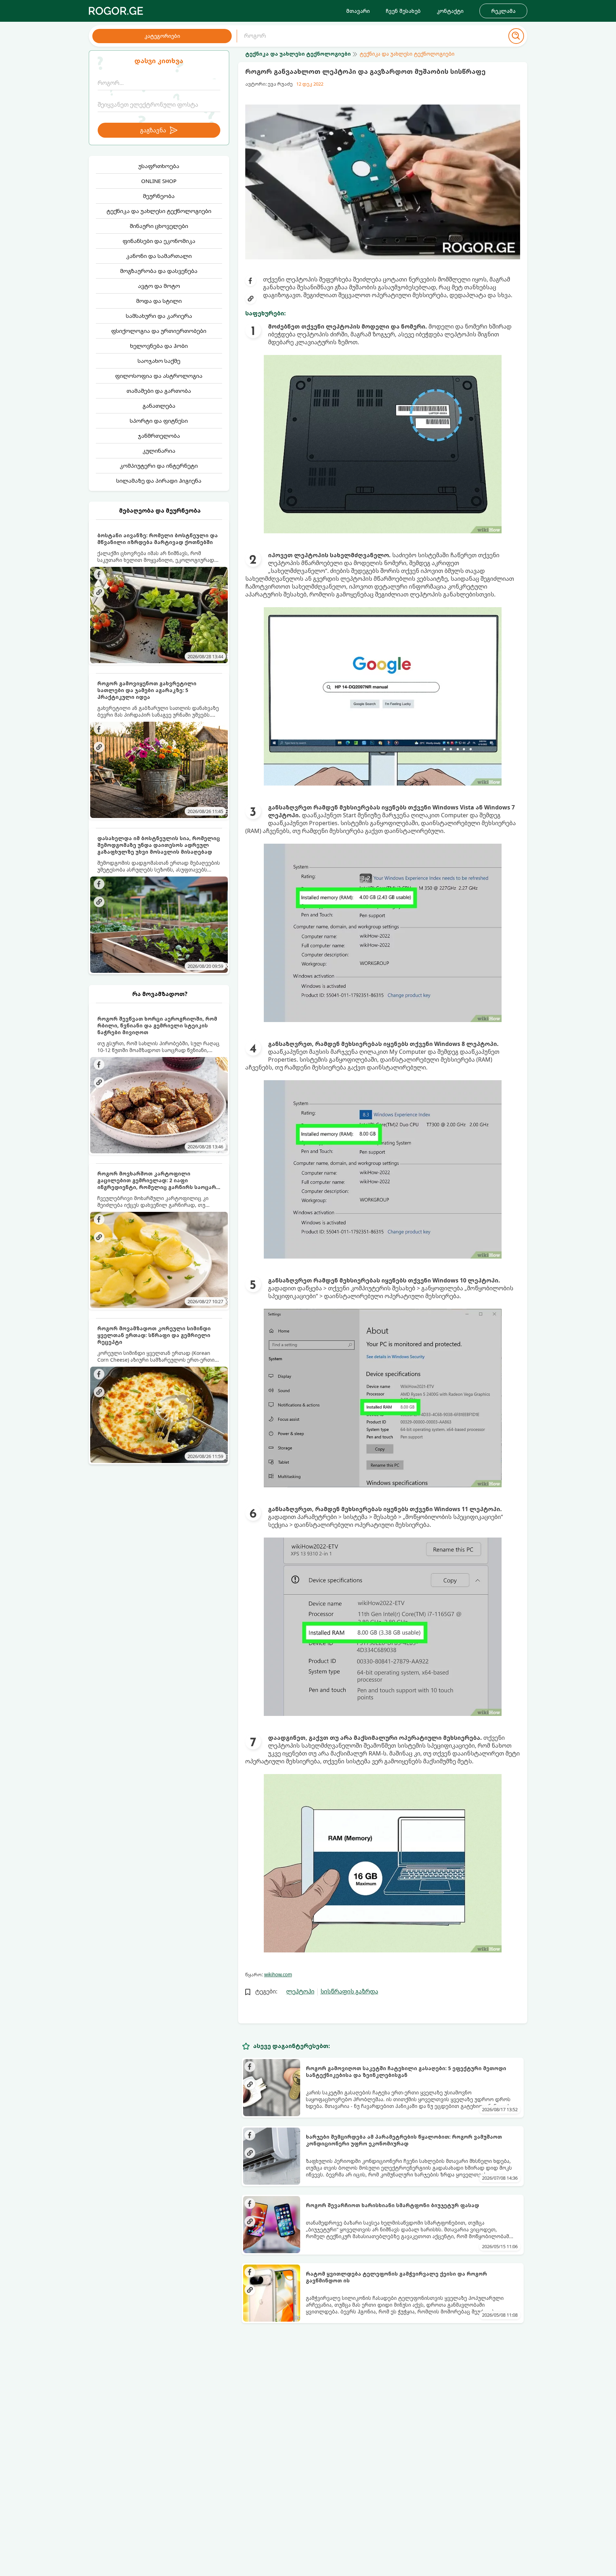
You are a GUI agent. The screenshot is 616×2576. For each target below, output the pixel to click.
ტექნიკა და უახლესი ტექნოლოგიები (159, 211)
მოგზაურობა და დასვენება (159, 271)
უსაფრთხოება (159, 166)
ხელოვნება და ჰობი (159, 346)
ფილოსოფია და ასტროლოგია (159, 376)
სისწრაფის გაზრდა (349, 1991)
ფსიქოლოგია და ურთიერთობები (159, 331)
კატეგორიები (162, 36)
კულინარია (159, 451)
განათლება (159, 406)
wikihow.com (278, 1975)
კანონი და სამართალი (159, 256)
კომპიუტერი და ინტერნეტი (159, 466)
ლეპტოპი (300, 1991)
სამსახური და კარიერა (159, 316)
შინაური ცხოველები (159, 226)
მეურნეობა (159, 196)
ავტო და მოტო (159, 286)
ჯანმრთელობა (159, 436)
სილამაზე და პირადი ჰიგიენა (159, 481)
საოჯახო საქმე (159, 361)
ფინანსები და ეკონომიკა (159, 241)
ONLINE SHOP (159, 181)
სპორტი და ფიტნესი (159, 421)
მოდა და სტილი (159, 301)
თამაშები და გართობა (159, 391)
